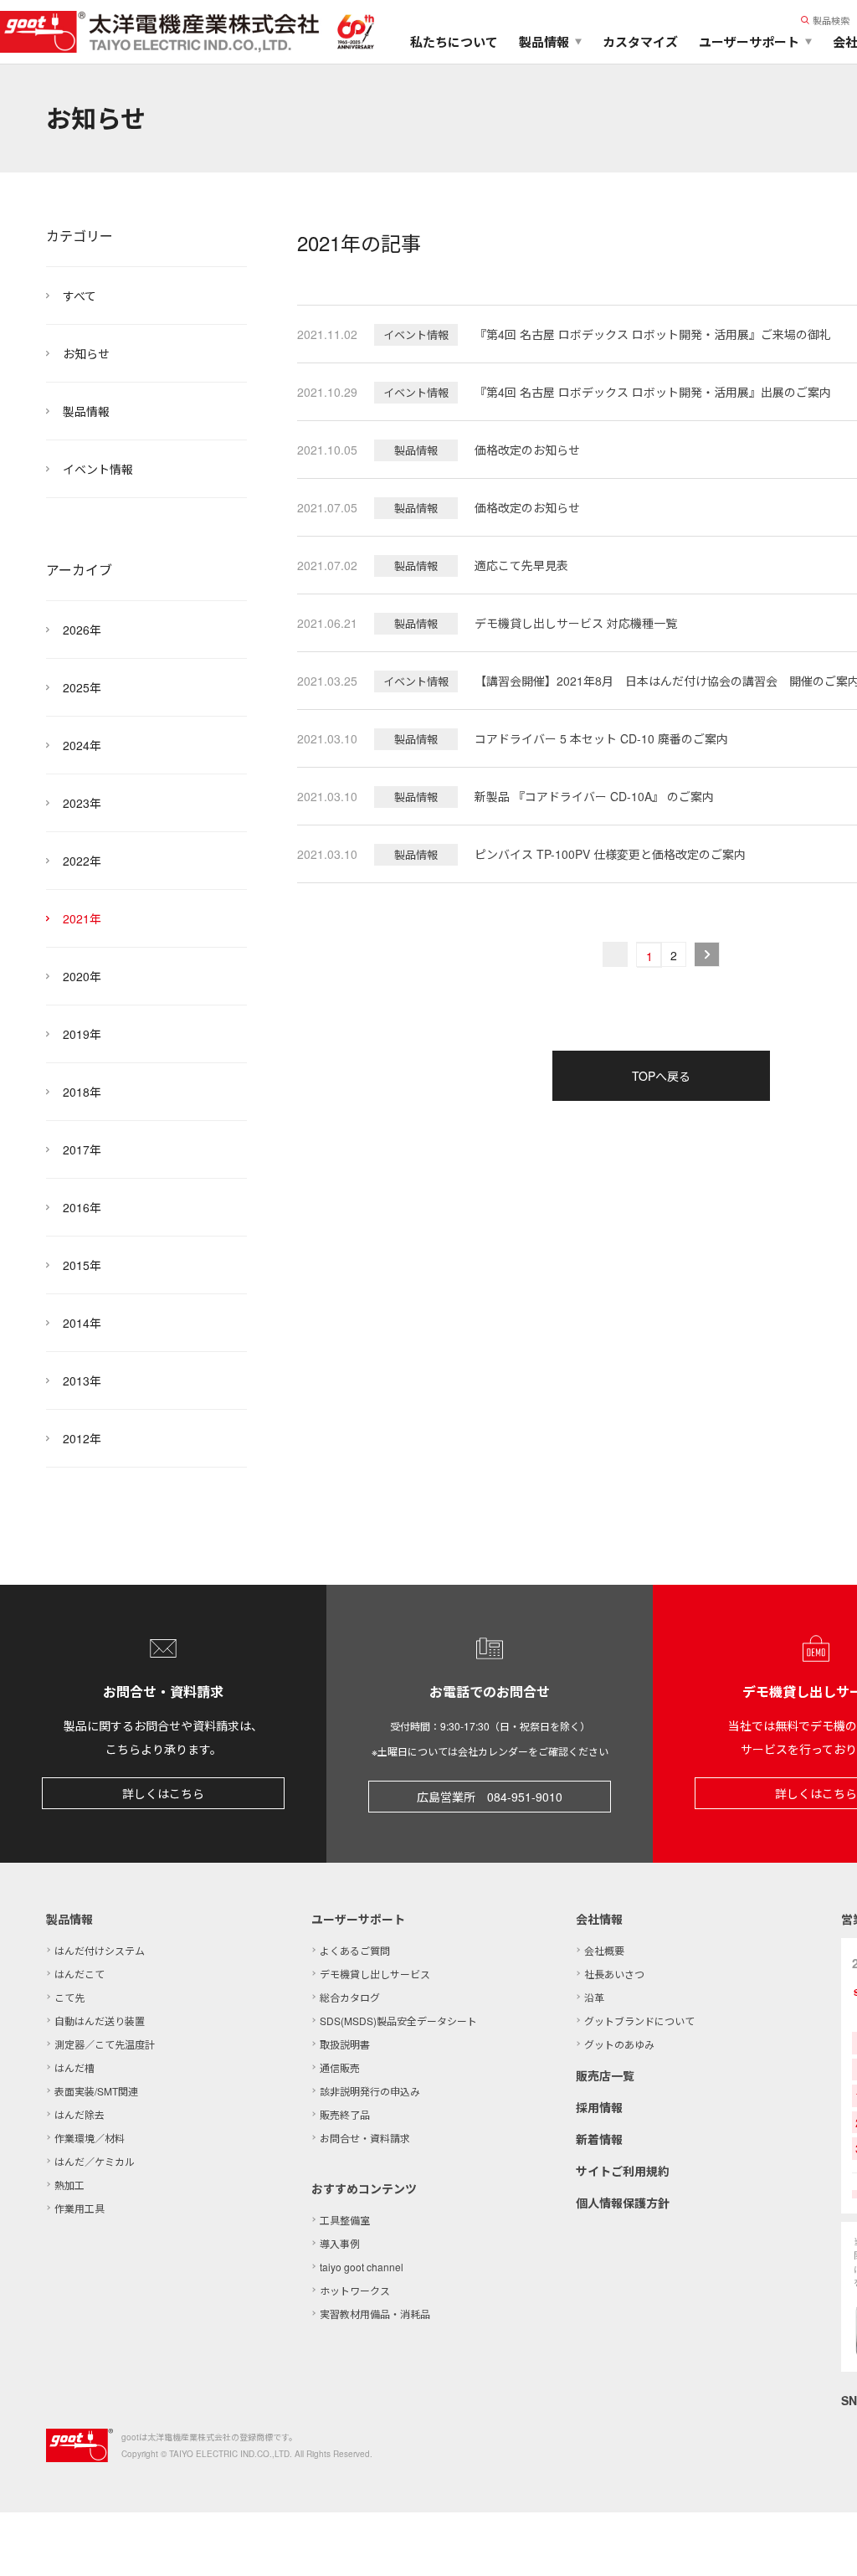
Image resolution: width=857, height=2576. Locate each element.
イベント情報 (98, 469)
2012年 (82, 1438)
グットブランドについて (639, 2021)
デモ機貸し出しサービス (375, 1974)
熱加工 (69, 2185)
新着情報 (599, 2139)
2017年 (82, 1149)
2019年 (82, 1034)
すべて (80, 296)
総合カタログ (350, 1997)
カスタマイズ (640, 42)
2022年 (82, 861)
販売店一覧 (605, 2075)
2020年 (82, 976)
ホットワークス (355, 2290)
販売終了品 (345, 2114)
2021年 (82, 918)
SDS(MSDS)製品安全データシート (398, 2021)
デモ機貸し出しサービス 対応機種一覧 (576, 623)
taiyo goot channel (362, 2267)
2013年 (82, 1381)
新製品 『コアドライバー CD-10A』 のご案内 (594, 796)
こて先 (69, 1997)
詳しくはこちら (163, 1793)
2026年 (82, 630)
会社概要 (604, 1950)
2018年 (82, 1092)
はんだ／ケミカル (95, 2161)
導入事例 (340, 2243)
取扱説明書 (345, 2044)
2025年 (82, 687)
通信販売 (340, 2067)
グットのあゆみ (619, 2044)
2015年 (82, 1265)
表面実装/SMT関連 (96, 2091)
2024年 (82, 745)
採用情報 (599, 2107)
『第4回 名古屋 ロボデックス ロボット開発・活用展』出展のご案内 (653, 392)
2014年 (82, 1323)
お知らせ (86, 353)
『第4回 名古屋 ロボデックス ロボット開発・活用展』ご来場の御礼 (653, 334)
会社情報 (599, 1919)
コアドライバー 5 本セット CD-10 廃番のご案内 (601, 738)
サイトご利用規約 (623, 2171)
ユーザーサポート (358, 1919)
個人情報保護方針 (623, 2203)
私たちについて (454, 42)
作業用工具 (80, 2208)
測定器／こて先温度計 (105, 2044)
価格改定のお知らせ (527, 450)
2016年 (82, 1207)
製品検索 (831, 20)
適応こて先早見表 (521, 565)
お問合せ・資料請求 (365, 2138)
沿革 (594, 1997)
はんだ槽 (74, 2067)
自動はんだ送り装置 (100, 2021)
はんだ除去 (80, 2114)
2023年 (82, 803)
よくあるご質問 (355, 1950)
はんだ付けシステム (100, 1950)
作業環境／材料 (90, 2138)
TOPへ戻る (661, 1076)
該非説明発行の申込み (370, 2091)
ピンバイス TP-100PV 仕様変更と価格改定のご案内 (610, 854)
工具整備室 (345, 2220)
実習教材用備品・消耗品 (375, 2314)
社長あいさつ (614, 1974)
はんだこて (80, 1974)
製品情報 (86, 411)
